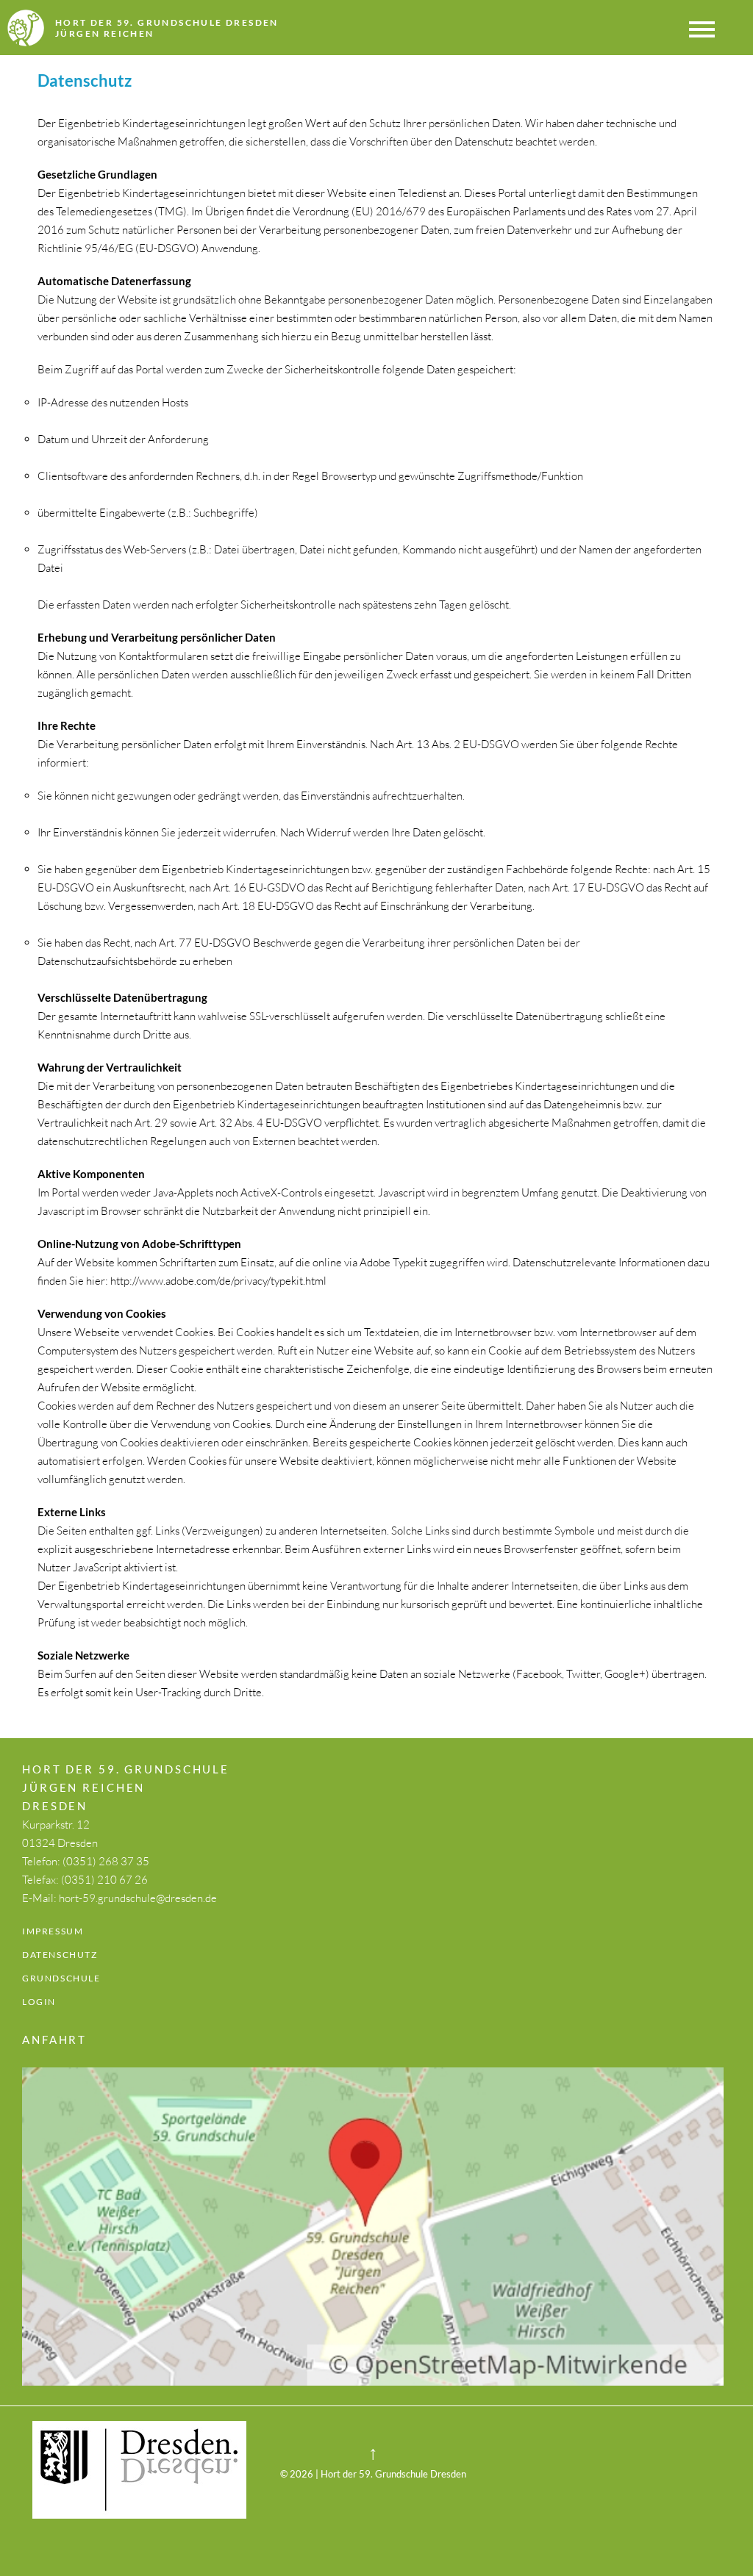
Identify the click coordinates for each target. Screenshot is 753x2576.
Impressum (53, 1931)
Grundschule (61, 1978)
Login (39, 2002)
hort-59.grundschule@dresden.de (138, 1898)
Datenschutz (60, 1955)
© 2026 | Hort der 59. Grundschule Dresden (373, 2474)
